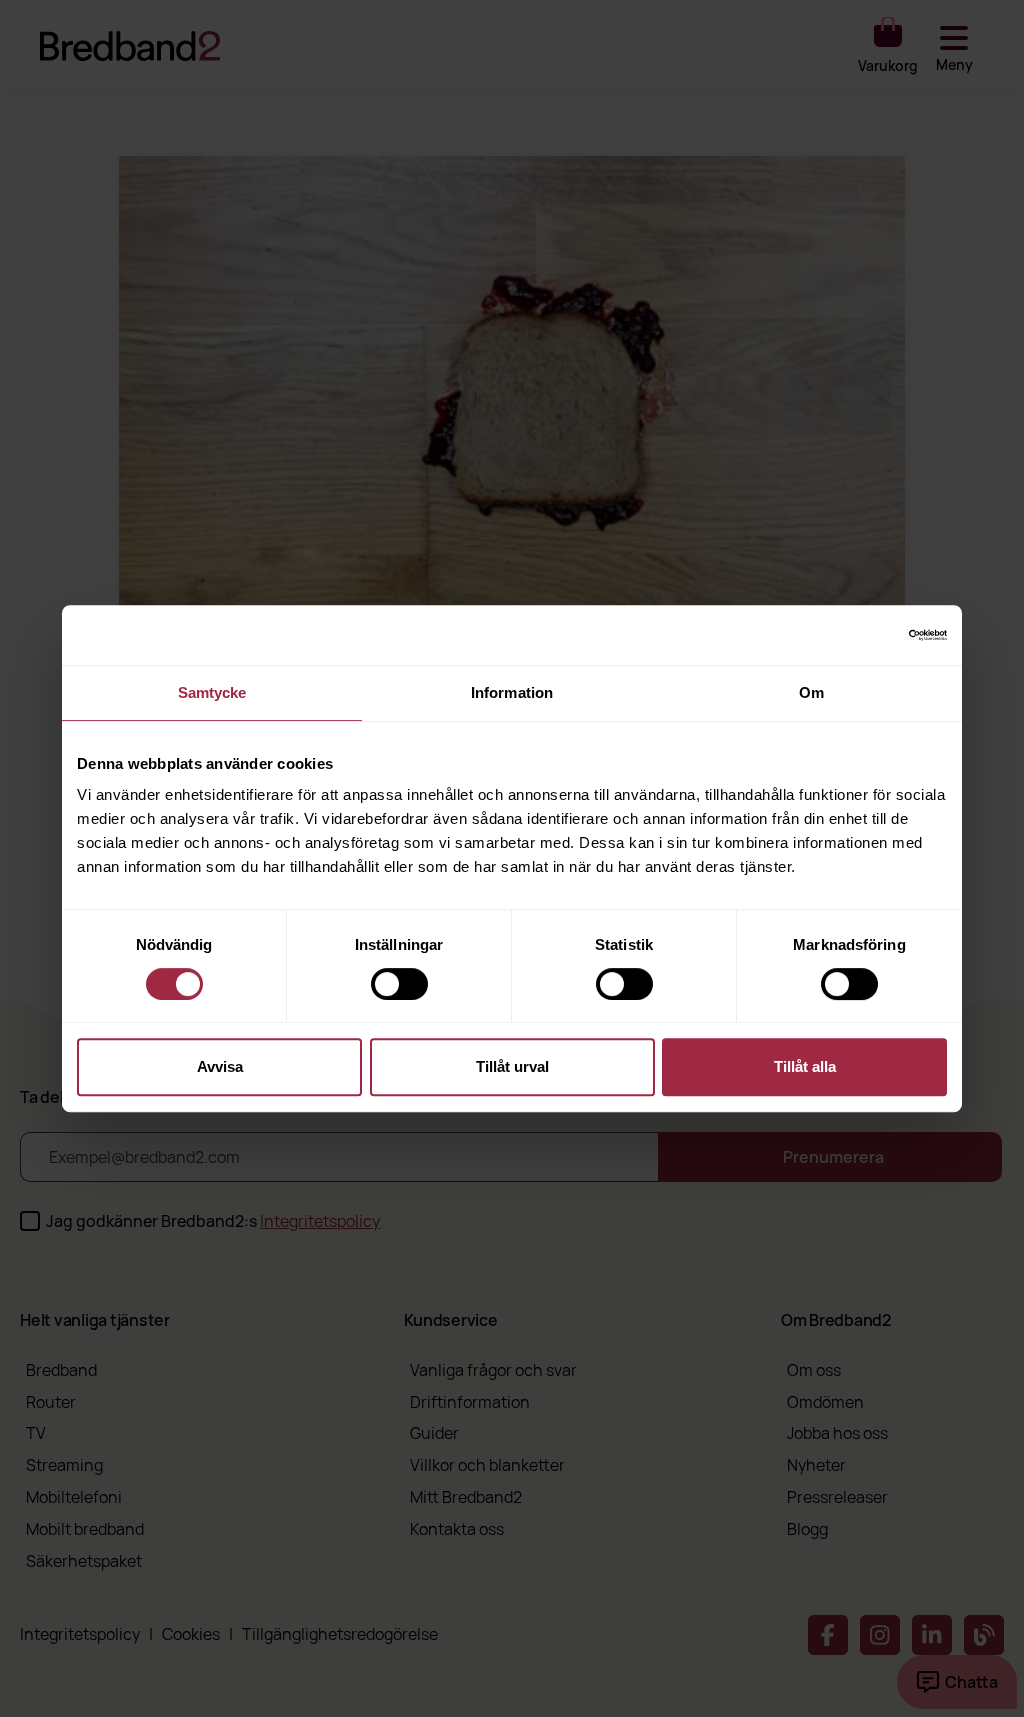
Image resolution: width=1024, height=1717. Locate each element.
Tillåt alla (805, 1066)
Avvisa (220, 1066)
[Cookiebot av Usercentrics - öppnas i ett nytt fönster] (859, 635)
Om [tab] (811, 692)
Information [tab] (512, 692)
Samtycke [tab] (212, 692)
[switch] (399, 984)
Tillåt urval (512, 1066)
